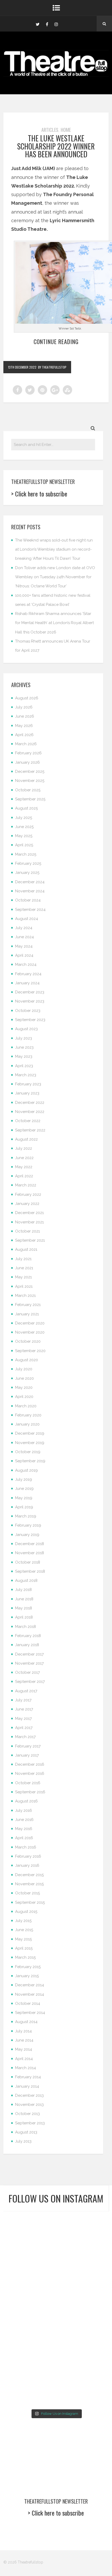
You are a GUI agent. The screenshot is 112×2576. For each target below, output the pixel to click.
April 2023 (24, 1066)
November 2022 (30, 1112)
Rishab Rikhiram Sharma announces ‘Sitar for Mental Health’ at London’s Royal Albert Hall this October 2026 (54, 623)
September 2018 (30, 1571)
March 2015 (25, 1957)
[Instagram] (56, 24)
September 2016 (30, 1792)
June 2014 (24, 2040)
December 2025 (30, 771)
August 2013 (26, 2132)
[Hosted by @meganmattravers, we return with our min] (83, 2391)
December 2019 (30, 1433)
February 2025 (28, 863)
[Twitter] (38, 24)
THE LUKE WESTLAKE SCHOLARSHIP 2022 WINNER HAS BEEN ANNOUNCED (56, 146)
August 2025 (26, 808)
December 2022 (30, 1103)
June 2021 (24, 1268)
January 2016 (27, 1865)
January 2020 (27, 1424)
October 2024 (28, 900)
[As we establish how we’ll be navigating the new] (29, 2261)
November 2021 (29, 1222)
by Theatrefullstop (52, 367)
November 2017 (29, 1663)
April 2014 (24, 2059)
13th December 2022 (22, 367)
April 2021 (24, 1286)
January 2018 (27, 1645)
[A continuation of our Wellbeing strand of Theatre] (83, 2228)
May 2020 (24, 1387)
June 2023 (24, 1047)
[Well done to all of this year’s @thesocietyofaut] (83, 2326)
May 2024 (24, 946)
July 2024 (24, 928)
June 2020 (24, 1378)
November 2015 (29, 1884)
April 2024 (24, 955)
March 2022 (26, 1185)
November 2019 (30, 1443)
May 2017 (23, 1719)
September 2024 (30, 910)
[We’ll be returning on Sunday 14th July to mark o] (83, 2358)
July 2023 (24, 1038)
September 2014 (30, 2013)
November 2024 (30, 891)
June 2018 (24, 1599)
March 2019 (26, 1516)
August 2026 (27, 698)
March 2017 (25, 1737)
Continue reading (56, 341)
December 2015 (29, 1875)
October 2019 (28, 1452)
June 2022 (24, 1158)
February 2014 (28, 2077)
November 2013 (29, 2105)
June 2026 (25, 716)
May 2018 (24, 1608)
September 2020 (30, 1351)
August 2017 (26, 1691)
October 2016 (28, 1783)
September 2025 (30, 799)
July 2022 (24, 1148)
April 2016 (24, 1838)
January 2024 (27, 983)
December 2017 (29, 1654)
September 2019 (30, 1461)
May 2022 (24, 1167)
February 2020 (28, 1415)
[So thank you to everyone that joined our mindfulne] (29, 2391)
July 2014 (23, 2031)
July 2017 (23, 1700)
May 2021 (23, 1277)
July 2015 (23, 1921)
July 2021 (23, 1259)
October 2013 (27, 2114)
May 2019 (24, 1498)
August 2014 (26, 2022)
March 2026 (26, 744)
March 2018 (26, 1627)
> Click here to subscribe (39, 494)
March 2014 (26, 2068)
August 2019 (26, 1470)
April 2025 (24, 845)
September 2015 (30, 1902)
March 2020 (26, 1406)
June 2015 (24, 1930)
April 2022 (24, 1176)
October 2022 (28, 1121)
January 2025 (27, 873)
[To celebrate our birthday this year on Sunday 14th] (29, 2326)
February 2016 (28, 1856)
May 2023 (24, 1056)
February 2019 (28, 1525)
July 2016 (24, 1810)
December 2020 (30, 1323)
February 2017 (28, 1746)
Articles (50, 130)
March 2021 (25, 1296)
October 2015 (27, 1893)
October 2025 (28, 790)
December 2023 (30, 992)
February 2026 (28, 753)
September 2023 (30, 1020)
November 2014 (30, 1994)
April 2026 (24, 735)
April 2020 (24, 1397)
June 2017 (24, 1709)
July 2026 (24, 707)
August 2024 (27, 919)
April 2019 (24, 1507)
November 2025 (30, 781)
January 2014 (27, 2086)
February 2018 (28, 1636)
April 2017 (24, 1728)
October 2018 (28, 1562)
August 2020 (27, 1360)
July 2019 (24, 1479)
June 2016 (24, 1820)
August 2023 (26, 1029)
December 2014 (30, 1985)
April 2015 (24, 1948)
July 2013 (23, 2141)
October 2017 (27, 1672)
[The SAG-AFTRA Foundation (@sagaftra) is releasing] (83, 2261)
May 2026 (24, 726)
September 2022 (30, 1130)
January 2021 (27, 1314)
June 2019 (24, 1489)
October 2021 (27, 1231)
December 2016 (30, 1764)
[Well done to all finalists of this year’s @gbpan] (29, 2358)
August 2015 (26, 1912)
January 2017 (27, 1755)
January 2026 (27, 762)
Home (66, 130)
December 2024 (30, 882)
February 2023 (28, 1084)
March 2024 (26, 965)
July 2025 (24, 818)
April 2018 (24, 1617)
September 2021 (30, 1240)
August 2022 (26, 1139)
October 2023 (28, 1011)
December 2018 (30, 1544)
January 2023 (27, 1093)
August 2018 (26, 1581)
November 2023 (30, 1001)
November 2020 (30, 1332)
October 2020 (28, 1341)
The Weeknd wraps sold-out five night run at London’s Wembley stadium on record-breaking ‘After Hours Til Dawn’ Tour (54, 549)
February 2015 (28, 1967)
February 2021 (28, 1305)
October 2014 (28, 2003)
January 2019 (27, 1535)
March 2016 (26, 1847)
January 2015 (27, 1976)
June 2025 (24, 827)
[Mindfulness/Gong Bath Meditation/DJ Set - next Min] (29, 2228)
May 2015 (23, 1939)
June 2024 (24, 937)
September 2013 (30, 2123)
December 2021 (29, 1213)
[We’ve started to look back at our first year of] (29, 2294)
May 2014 (24, 2049)
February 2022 (28, 1194)
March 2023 (26, 1075)
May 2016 (24, 1829)
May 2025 (24, 836)
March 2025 (26, 854)
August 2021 (26, 1249)
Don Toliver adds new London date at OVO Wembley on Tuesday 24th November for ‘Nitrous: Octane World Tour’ (55, 577)
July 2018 (23, 1590)
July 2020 (24, 1369)
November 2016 (30, 1774)
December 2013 (29, 2095)
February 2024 (28, 974)
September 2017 (30, 1682)
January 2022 (27, 1204)
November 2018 (30, 1553)
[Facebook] (47, 24)
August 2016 (26, 1801)
